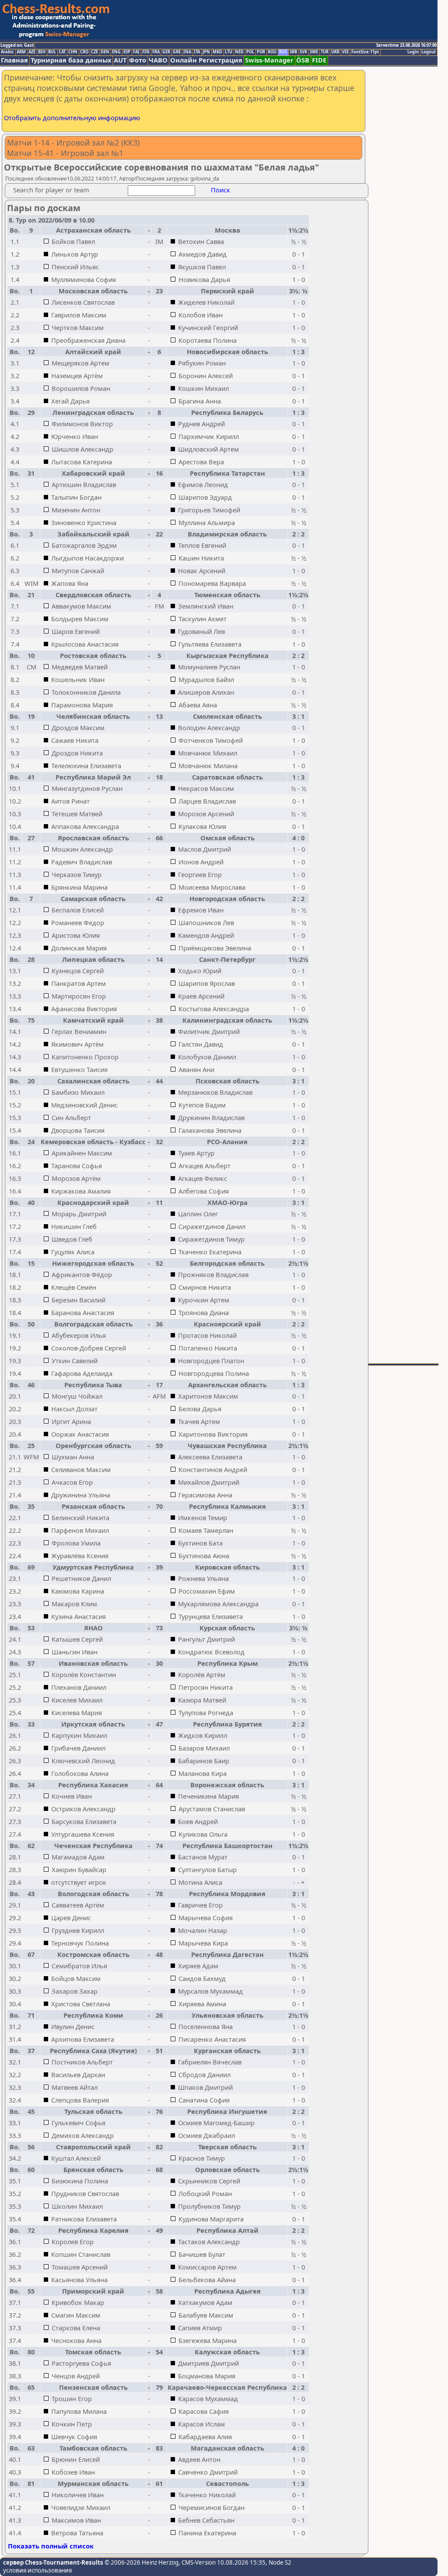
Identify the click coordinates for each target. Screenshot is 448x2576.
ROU (272, 52)
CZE (94, 52)
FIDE (319, 60)
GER (166, 52)
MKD (217, 52)
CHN (73, 52)
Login (413, 52)
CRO (84, 52)
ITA (197, 52)
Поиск (220, 190)
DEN (105, 52)
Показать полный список (51, 2546)
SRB (293, 52)
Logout (429, 52)
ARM (21, 52)
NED (239, 52)
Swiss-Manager (269, 60)
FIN (146, 52)
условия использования (37, 2570)
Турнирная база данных (71, 60)
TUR (325, 52)
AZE (32, 52)
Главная (14, 60)
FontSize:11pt (365, 52)
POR (261, 52)
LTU (229, 52)
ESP (127, 52)
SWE (314, 52)
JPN (206, 52)
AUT (120, 60)
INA (187, 52)
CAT (62, 52)
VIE (345, 52)
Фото (138, 60)
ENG (116, 52)
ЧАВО (158, 60)
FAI (136, 52)
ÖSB (303, 60)
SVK (303, 52)
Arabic (7, 52)
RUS (283, 52)
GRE (177, 52)
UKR (335, 52)
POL (250, 52)
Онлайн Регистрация (206, 60)
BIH (42, 52)
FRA (156, 52)
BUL (52, 52)
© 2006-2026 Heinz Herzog (141, 2562)
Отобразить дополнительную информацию (72, 118)
